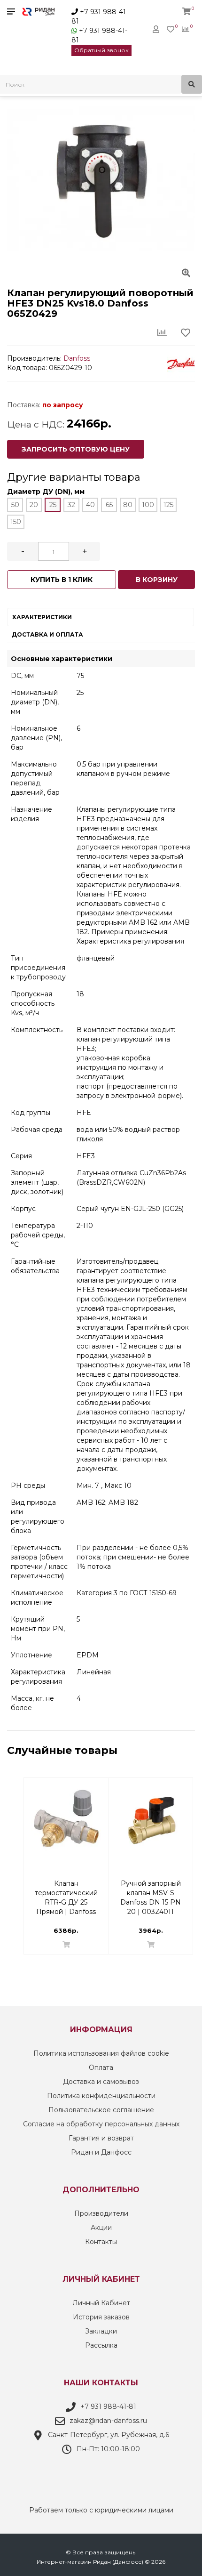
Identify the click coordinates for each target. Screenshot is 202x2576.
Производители (101, 2213)
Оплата (101, 2067)
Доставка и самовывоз (101, 2082)
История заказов (101, 2317)
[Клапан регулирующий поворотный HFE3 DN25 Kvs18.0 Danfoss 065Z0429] (101, 179)
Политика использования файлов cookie (101, 2053)
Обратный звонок (101, 50)
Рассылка (101, 2345)
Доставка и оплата (47, 634)
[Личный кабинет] (156, 29)
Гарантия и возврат (101, 2138)
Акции (101, 2228)
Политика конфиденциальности (101, 2096)
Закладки (101, 2331)
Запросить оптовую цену (76, 449)
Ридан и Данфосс (101, 2152)
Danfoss (77, 358)
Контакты (101, 2242)
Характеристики (42, 617)
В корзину (157, 580)
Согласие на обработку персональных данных (101, 2124)
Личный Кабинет (101, 2303)
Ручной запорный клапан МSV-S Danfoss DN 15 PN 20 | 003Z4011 (151, 1888)
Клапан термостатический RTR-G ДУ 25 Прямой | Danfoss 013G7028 (66, 1888)
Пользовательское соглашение (101, 2110)
